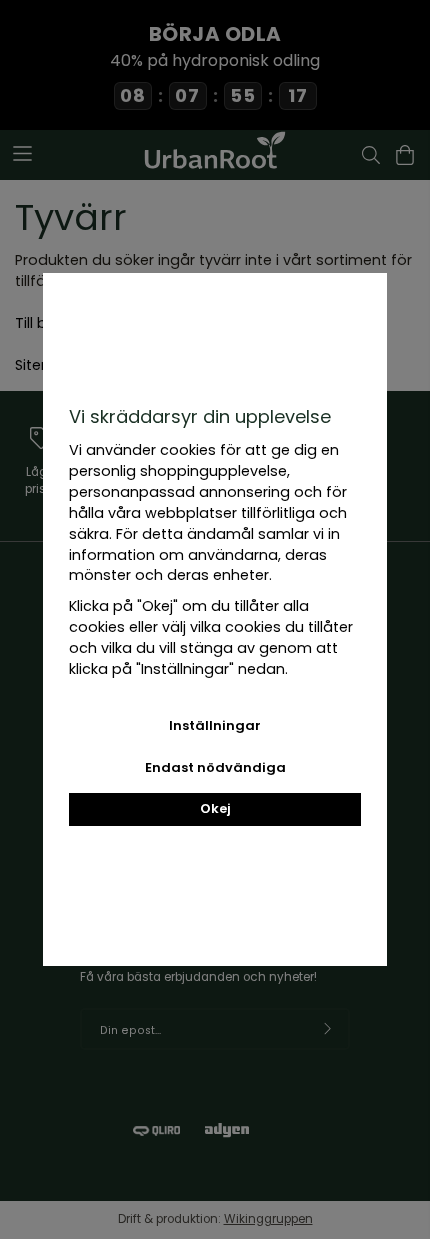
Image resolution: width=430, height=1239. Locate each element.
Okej (215, 808)
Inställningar (215, 725)
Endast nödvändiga (215, 767)
